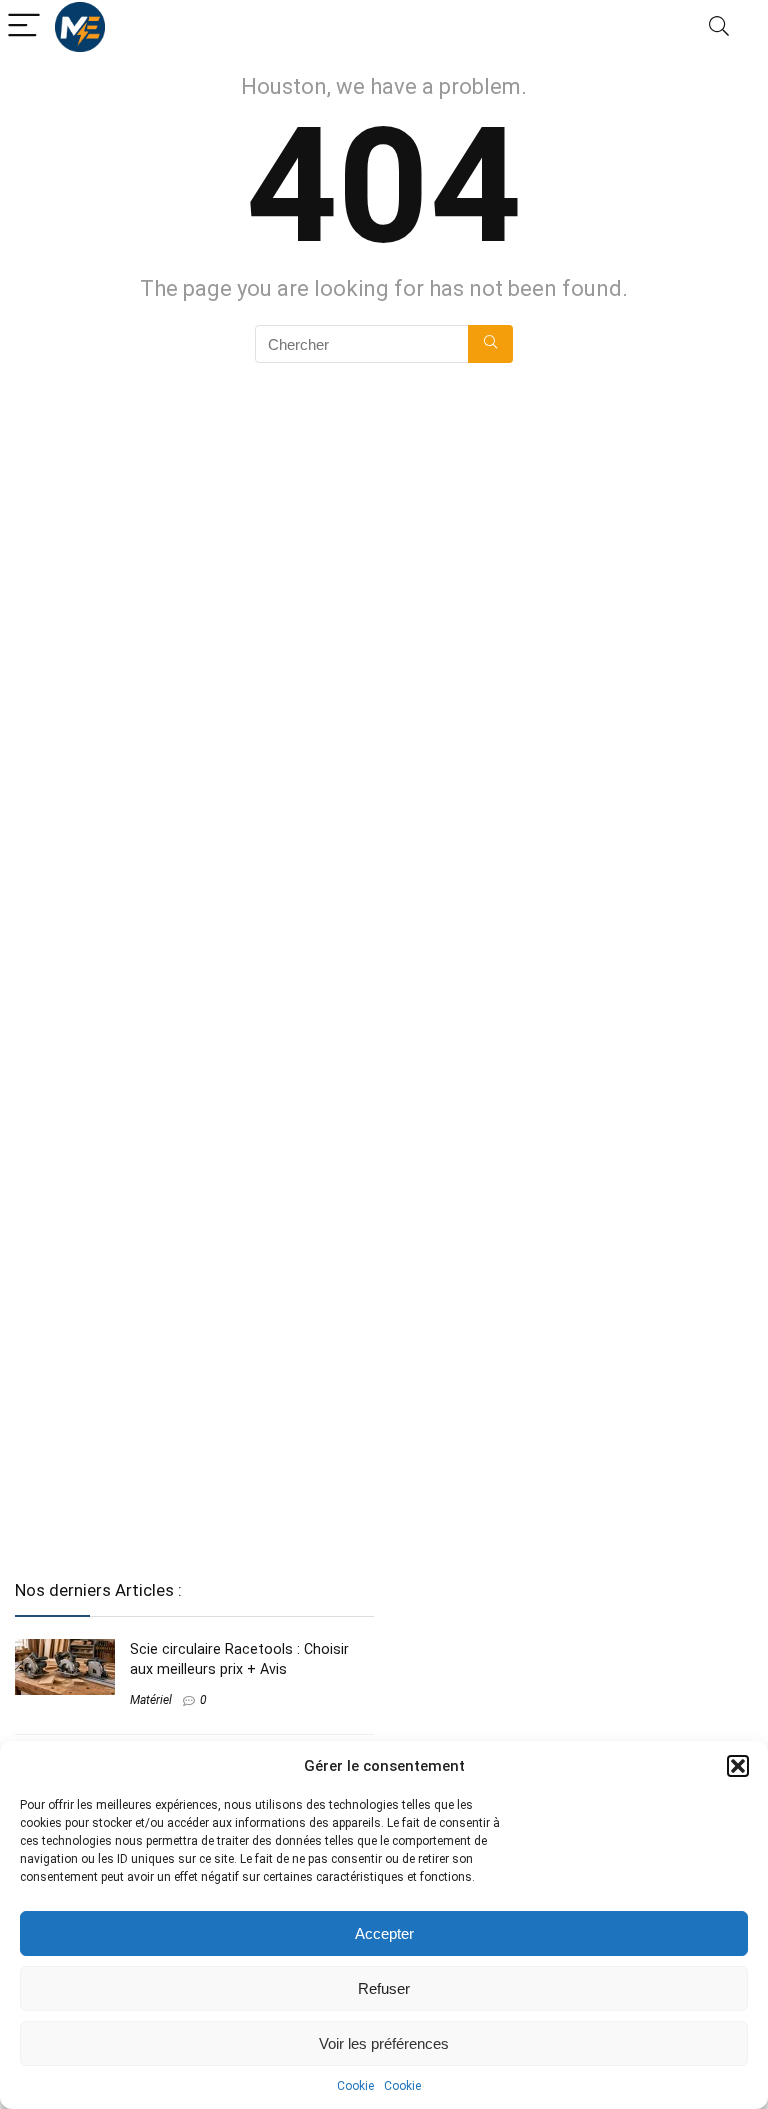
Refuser (384, 1988)
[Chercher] (490, 344)
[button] (738, 1766)
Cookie (355, 2086)
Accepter (384, 1933)
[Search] (719, 26)
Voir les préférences (384, 2043)
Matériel (151, 1700)
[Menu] (24, 26)
